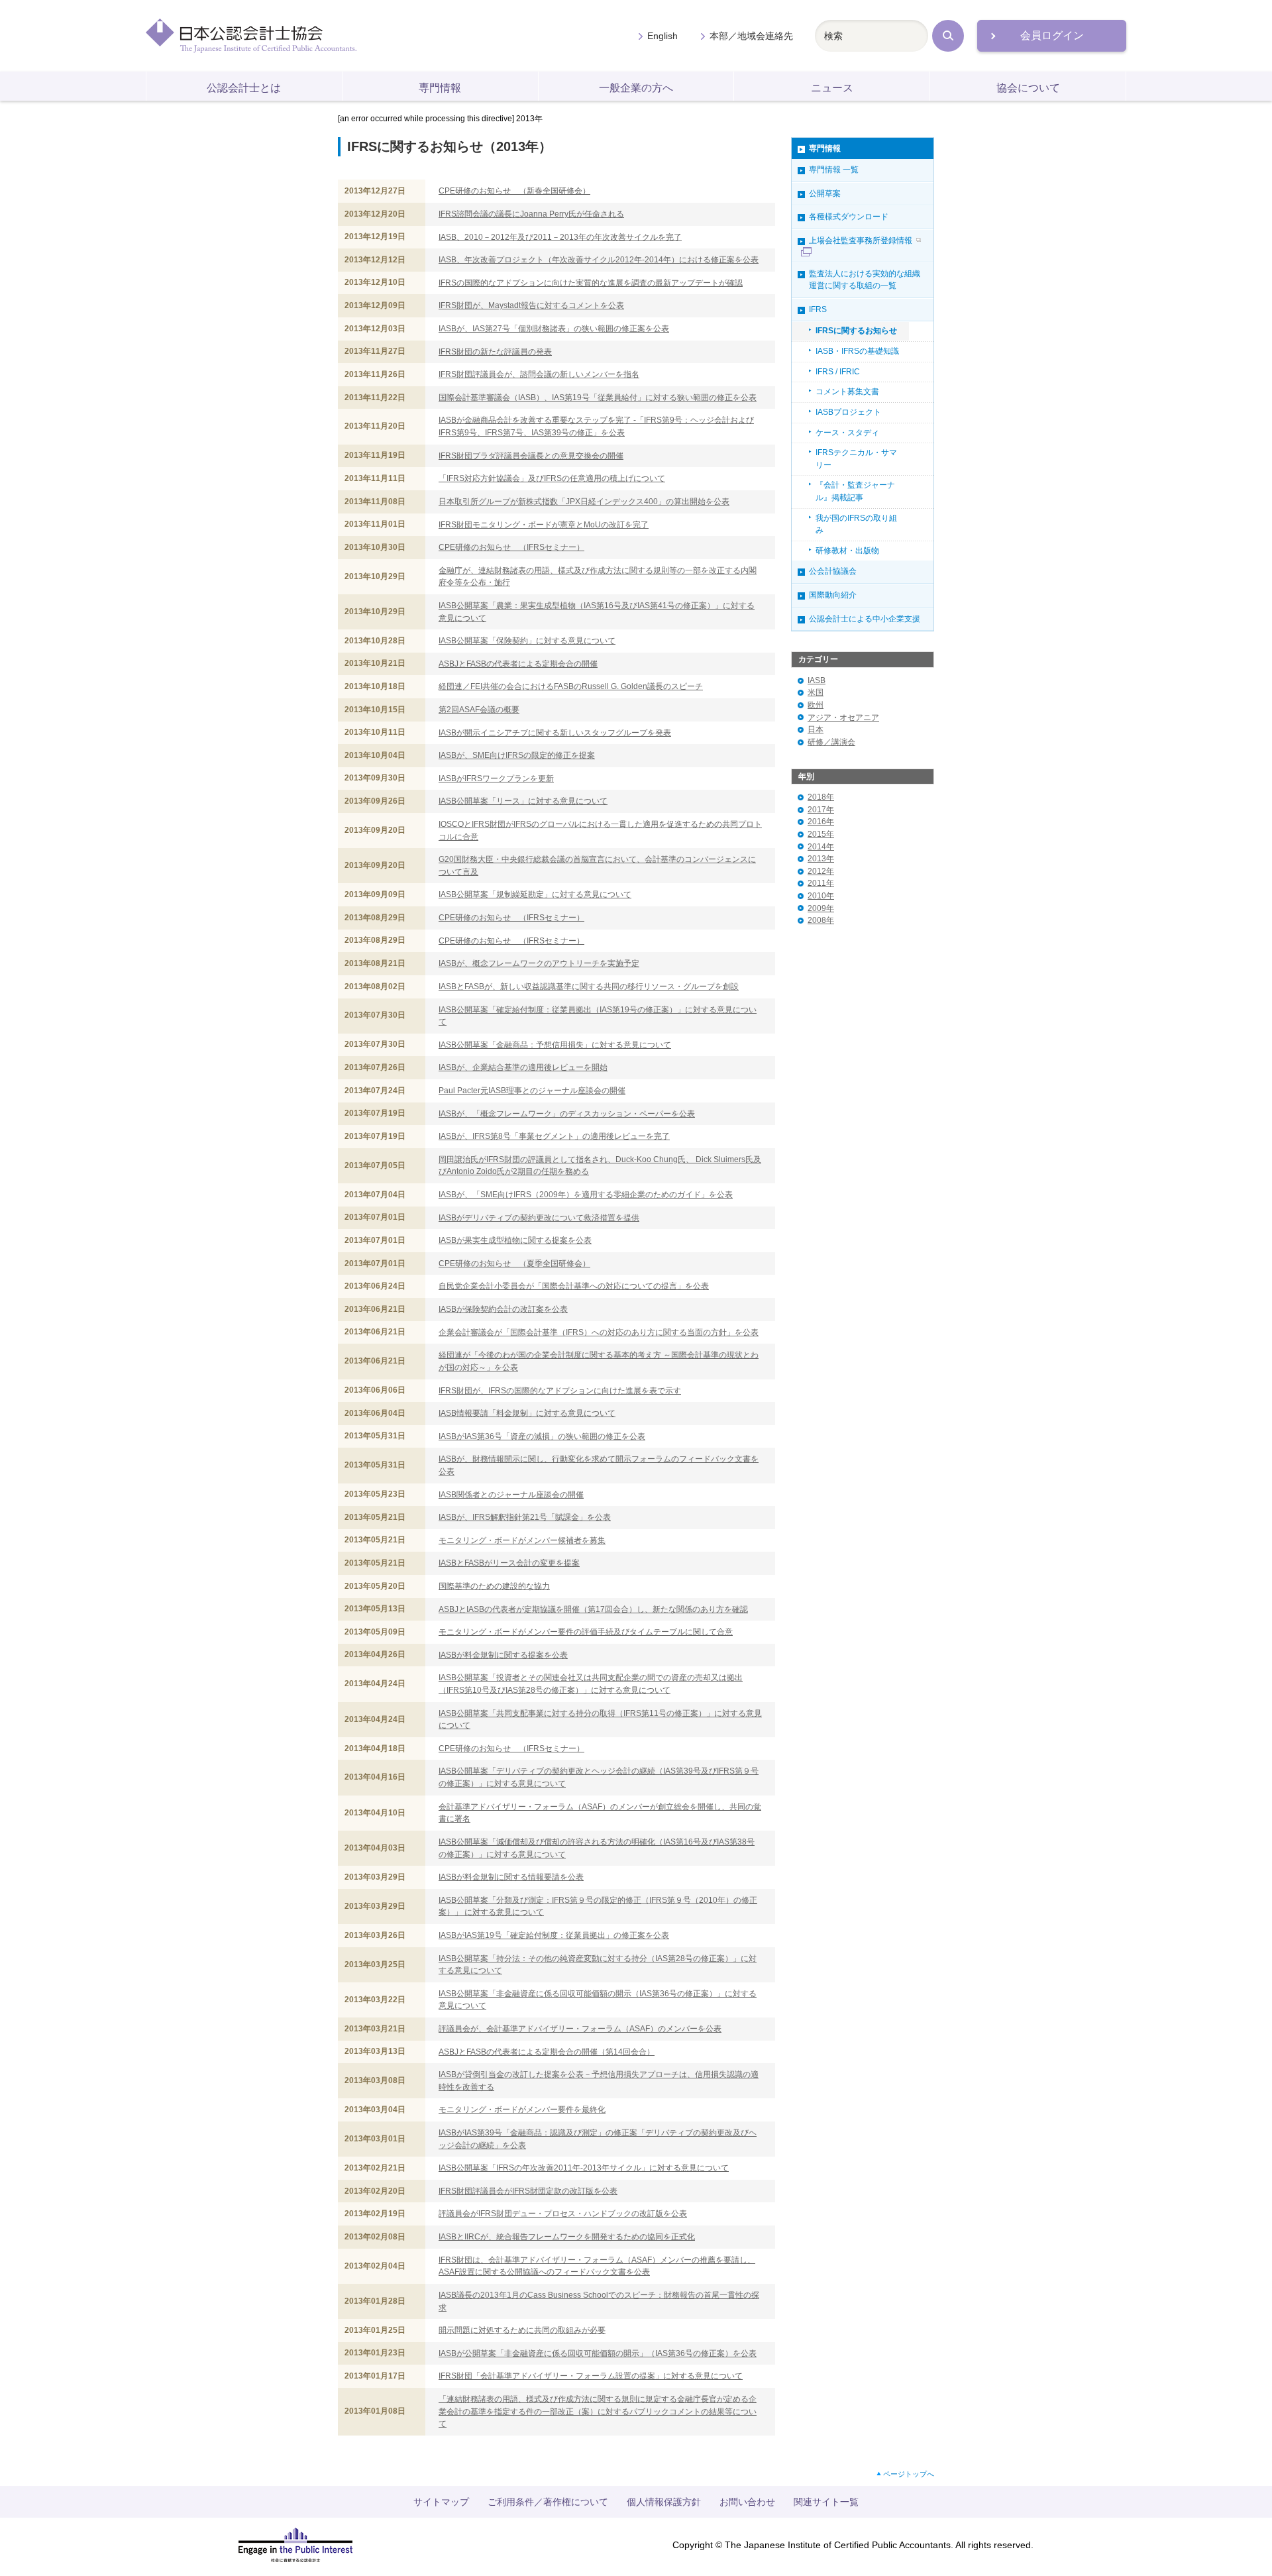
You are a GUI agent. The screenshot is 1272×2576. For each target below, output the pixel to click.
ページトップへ (909, 2474)
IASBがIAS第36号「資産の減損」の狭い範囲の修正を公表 (542, 1436)
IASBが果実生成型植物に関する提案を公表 (515, 1240)
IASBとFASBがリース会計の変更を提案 (509, 1563)
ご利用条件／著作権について (548, 2502)
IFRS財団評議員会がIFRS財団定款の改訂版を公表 (528, 2191)
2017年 (821, 810)
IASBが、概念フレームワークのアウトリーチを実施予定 (539, 963)
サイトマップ (441, 2502)
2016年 (821, 822)
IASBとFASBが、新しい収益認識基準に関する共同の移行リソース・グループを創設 (589, 987)
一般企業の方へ (636, 88)
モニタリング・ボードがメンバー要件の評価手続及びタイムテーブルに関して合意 (586, 1632)
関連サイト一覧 (826, 2502)
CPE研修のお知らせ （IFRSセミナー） (511, 547)
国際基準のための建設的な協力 (494, 1586)
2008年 (821, 920)
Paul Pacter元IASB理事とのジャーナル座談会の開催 (532, 1091)
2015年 (821, 834)
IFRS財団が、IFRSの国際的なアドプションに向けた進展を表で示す (560, 1391)
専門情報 (440, 88)
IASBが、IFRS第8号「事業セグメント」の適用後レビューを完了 (554, 1136)
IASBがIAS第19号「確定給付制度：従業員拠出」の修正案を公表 (554, 1935)
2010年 (821, 896)
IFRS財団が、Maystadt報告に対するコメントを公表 (531, 305)
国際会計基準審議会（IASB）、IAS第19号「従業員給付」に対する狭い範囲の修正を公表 (598, 398)
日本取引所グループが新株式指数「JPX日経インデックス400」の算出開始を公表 (584, 502)
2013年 (821, 859)
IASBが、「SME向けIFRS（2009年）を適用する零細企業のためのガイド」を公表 (586, 1195)
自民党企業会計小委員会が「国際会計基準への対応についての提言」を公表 (574, 1286)
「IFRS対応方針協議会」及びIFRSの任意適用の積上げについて (552, 478)
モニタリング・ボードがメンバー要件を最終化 (522, 2110)
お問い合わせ (747, 2502)
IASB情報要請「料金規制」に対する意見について (527, 1413)
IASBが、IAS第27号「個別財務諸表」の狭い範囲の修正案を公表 (554, 329)
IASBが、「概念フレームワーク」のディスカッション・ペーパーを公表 (567, 1114)
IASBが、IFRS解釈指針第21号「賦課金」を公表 (525, 1517)
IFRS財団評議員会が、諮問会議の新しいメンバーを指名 (539, 374)
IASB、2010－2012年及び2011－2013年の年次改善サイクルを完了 (560, 237)
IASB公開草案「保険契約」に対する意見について (527, 641)
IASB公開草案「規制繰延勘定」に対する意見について (535, 894)
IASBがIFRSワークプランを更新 (496, 778)
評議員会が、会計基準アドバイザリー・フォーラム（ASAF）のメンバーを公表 (580, 2029)
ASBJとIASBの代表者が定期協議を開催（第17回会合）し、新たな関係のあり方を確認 (593, 1609)
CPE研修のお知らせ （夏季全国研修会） (514, 1263)
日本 (816, 729)
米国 (816, 692)
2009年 (821, 908)
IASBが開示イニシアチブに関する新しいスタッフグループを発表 (555, 733)
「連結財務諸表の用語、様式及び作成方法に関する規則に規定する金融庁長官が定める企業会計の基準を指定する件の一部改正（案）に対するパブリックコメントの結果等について (598, 2411)
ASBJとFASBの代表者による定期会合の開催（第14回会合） (547, 2052)
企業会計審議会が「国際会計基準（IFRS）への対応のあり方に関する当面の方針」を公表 (599, 1332)
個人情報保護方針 (664, 2502)
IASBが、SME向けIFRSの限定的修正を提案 (517, 755)
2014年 (821, 847)
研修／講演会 (831, 742)
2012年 (821, 871)
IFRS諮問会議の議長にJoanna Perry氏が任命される (531, 214)
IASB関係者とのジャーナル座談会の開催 (511, 1495)
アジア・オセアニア (843, 718)
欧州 (816, 705)
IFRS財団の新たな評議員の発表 (495, 352)
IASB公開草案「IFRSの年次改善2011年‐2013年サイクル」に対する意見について (584, 2168)
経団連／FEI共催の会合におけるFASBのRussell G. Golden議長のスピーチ (571, 686)
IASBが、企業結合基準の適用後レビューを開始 (523, 1067)
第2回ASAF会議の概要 (479, 710)
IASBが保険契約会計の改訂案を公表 (503, 1309)
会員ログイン (1052, 35)
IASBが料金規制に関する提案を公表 (503, 1655)
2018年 (821, 797)
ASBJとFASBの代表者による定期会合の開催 (518, 664)
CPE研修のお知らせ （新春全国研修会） (514, 191)
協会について (1028, 88)
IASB (817, 680)
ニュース (832, 88)
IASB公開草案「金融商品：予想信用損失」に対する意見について (555, 1045)
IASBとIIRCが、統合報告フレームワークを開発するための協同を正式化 (567, 2237)
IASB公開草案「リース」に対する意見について (523, 801)
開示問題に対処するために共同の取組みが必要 (522, 2330)
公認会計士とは (244, 88)
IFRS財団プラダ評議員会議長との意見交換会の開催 (531, 456)
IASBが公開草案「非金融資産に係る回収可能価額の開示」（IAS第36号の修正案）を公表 (598, 2353)
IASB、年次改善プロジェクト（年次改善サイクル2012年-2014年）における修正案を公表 (599, 260)
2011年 (821, 883)
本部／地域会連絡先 (751, 36)
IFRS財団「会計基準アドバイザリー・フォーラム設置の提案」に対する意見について (591, 2376)
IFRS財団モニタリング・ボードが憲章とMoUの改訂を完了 (544, 525)
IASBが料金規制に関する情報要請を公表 (511, 1877)
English (662, 36)
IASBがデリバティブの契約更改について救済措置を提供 (539, 1218)
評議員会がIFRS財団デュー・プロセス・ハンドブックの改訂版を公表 (563, 2214)
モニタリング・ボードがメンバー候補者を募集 (522, 1540)
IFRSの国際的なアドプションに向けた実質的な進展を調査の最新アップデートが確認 (591, 283)
